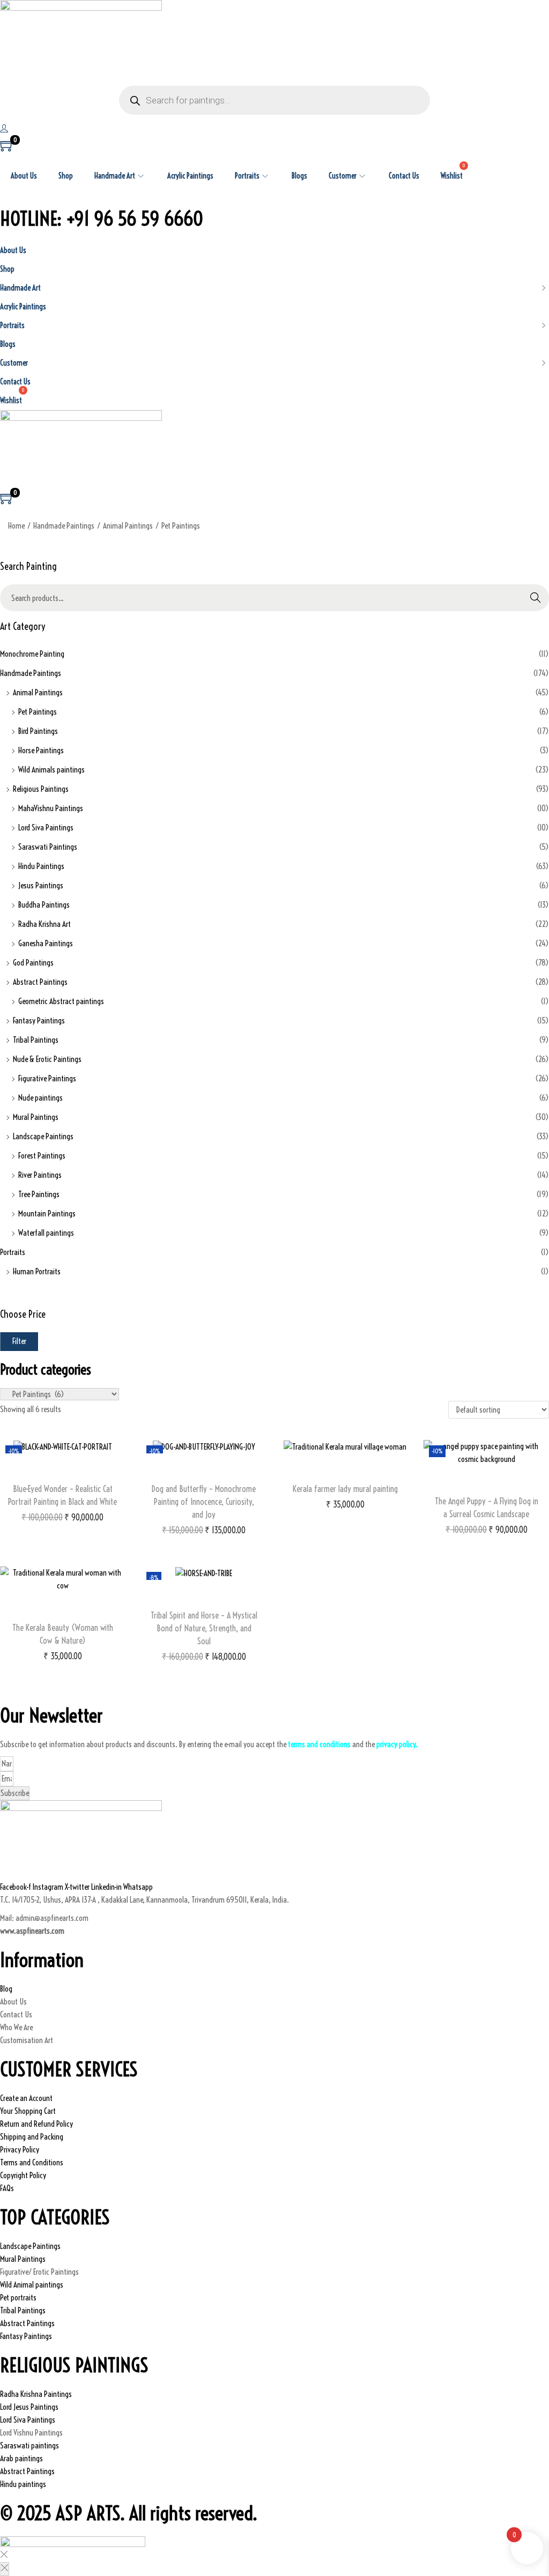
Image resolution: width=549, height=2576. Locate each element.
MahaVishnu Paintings (51, 808)
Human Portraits (37, 1271)
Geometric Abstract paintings (61, 1001)
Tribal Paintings (36, 1040)
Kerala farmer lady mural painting (345, 1489)
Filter (19, 1341)
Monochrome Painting (32, 654)
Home (16, 526)
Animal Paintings (128, 526)
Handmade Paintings (64, 526)
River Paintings (40, 1175)
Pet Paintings (38, 712)
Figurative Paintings (47, 1078)
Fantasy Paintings (39, 1020)
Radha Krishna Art (44, 924)
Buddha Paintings (44, 905)
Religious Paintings (41, 789)
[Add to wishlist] (63, 1473)
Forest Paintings (42, 1156)
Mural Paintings (36, 1117)
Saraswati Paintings (48, 847)
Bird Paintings (38, 731)
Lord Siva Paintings (46, 827)
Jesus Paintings (41, 885)
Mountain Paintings (47, 1213)
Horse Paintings (41, 750)
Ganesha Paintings (46, 943)
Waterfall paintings (46, 1233)
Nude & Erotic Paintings (47, 1059)
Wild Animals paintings (51, 770)
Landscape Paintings (43, 1136)
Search (536, 597)
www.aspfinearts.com (32, 1931)
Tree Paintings (39, 1194)
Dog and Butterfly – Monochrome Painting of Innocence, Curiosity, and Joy (204, 1502)
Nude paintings (40, 1098)
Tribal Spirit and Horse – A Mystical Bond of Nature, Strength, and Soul (204, 1628)
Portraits (13, 1252)
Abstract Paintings (40, 982)
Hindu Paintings (41, 866)
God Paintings (33, 963)
